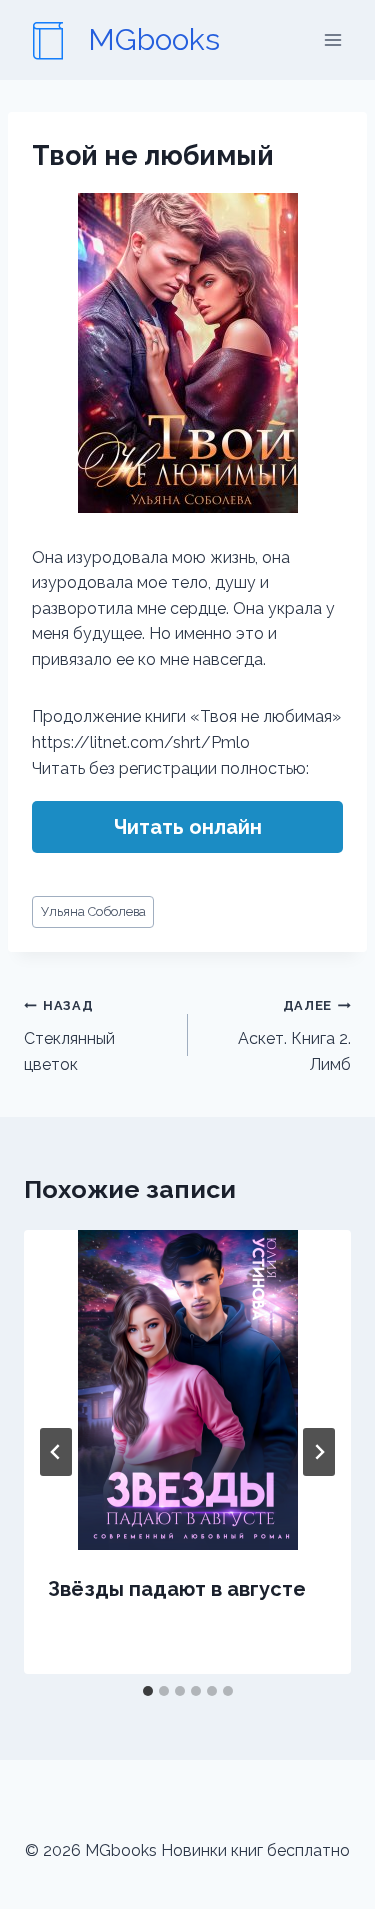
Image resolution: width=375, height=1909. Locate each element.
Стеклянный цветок (69, 1035)
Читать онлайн (188, 827)
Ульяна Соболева (93, 911)
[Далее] (319, 1452)
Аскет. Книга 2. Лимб (294, 1035)
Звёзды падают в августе (177, 1589)
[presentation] (187, 1390)
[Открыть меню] (332, 39)
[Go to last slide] (56, 1452)
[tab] (148, 1691)
